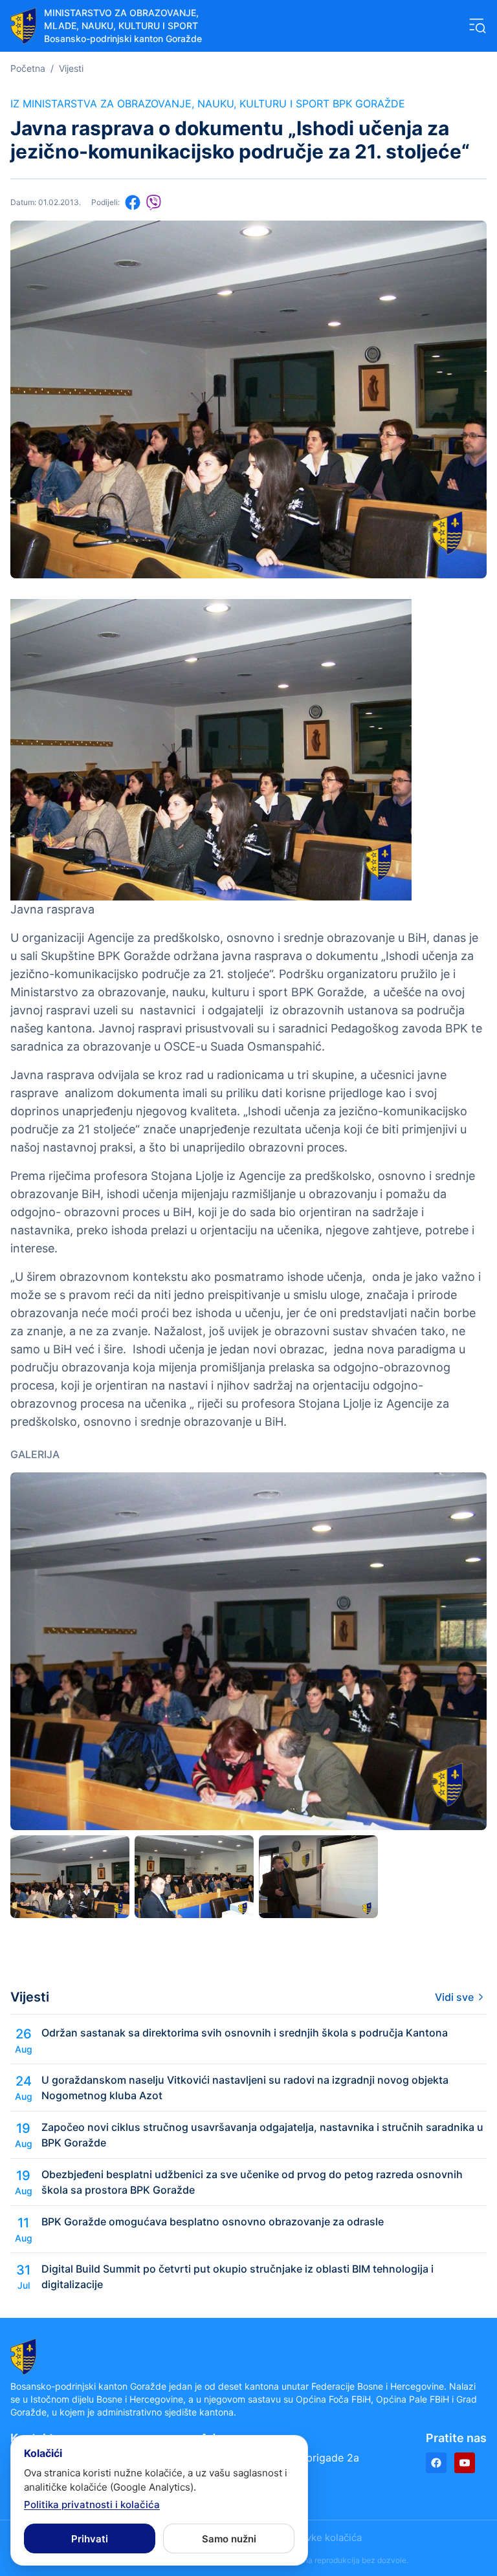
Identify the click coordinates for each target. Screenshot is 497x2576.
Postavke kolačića (321, 2538)
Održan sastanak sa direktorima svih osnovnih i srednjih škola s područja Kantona (245, 2033)
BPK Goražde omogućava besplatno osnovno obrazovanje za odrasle (213, 2221)
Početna (28, 68)
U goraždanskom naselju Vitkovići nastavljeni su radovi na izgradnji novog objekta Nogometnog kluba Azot (245, 2088)
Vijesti (71, 68)
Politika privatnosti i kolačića (92, 2505)
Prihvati (90, 2539)
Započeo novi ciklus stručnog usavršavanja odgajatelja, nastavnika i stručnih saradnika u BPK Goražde (262, 2135)
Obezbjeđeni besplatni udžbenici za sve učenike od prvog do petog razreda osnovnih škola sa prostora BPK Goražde (252, 2182)
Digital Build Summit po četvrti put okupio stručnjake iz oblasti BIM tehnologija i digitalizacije (237, 2276)
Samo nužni (229, 2539)
